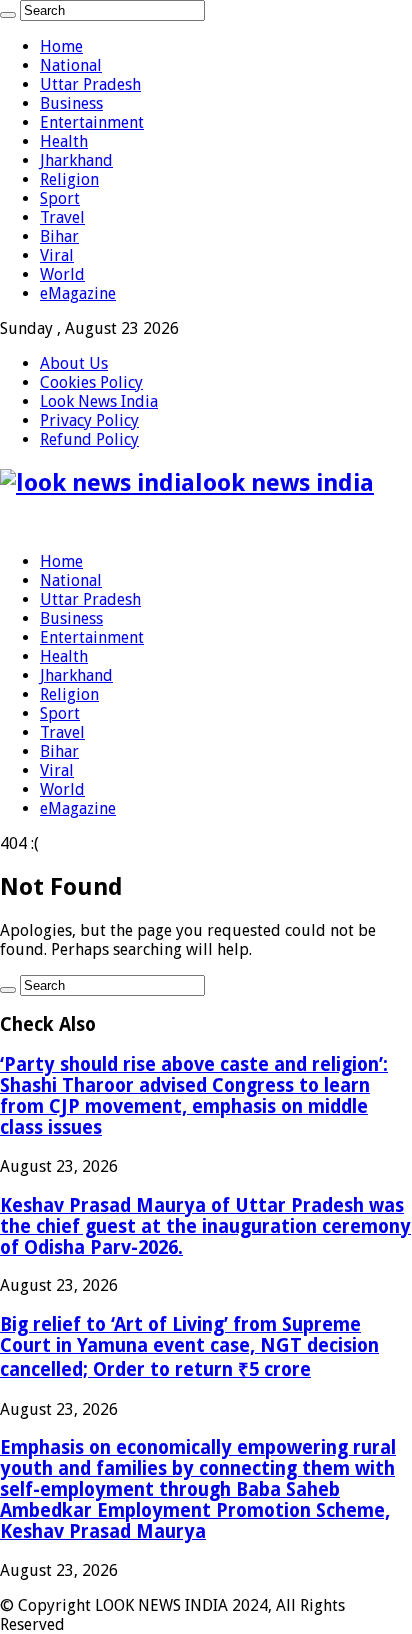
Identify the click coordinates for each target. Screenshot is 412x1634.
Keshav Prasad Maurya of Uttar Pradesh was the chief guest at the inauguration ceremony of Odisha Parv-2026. (205, 1226)
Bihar (59, 236)
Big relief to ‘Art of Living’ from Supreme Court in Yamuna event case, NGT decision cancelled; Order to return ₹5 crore (189, 1347)
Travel (62, 217)
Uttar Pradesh (90, 84)
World (62, 274)
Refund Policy (89, 439)
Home (61, 46)
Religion (69, 179)
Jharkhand (76, 160)
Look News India (99, 401)
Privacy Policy (89, 420)
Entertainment (92, 122)
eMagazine (78, 293)
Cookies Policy (91, 382)
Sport (60, 198)
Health (64, 141)
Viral (57, 255)
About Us (74, 363)
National (71, 65)
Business (71, 103)
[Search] (8, 15)
